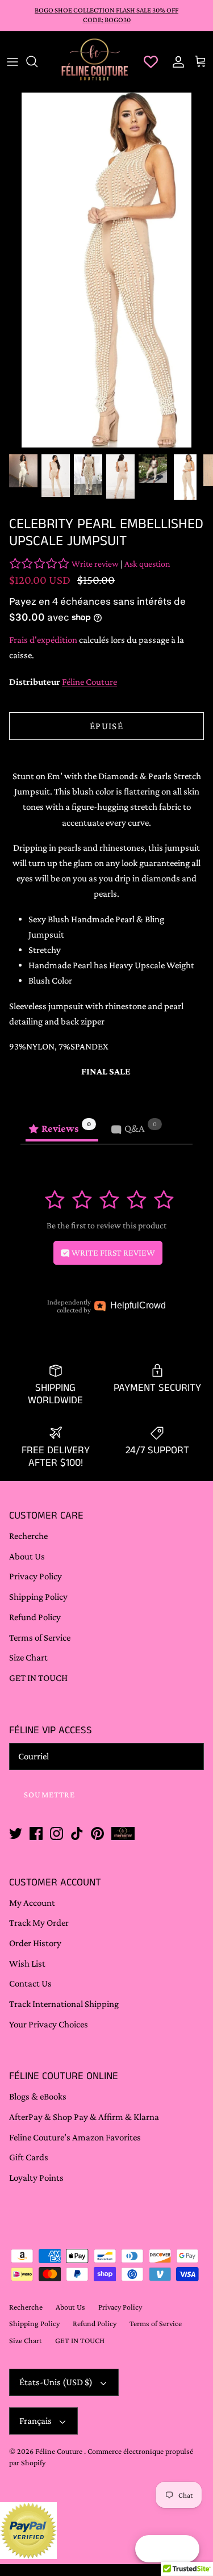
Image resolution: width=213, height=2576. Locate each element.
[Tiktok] (111, 2538)
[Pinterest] (127, 2538)
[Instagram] (95, 2538)
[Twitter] (63, 2538)
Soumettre (107, 2499)
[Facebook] (79, 2538)
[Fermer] (187, 2278)
